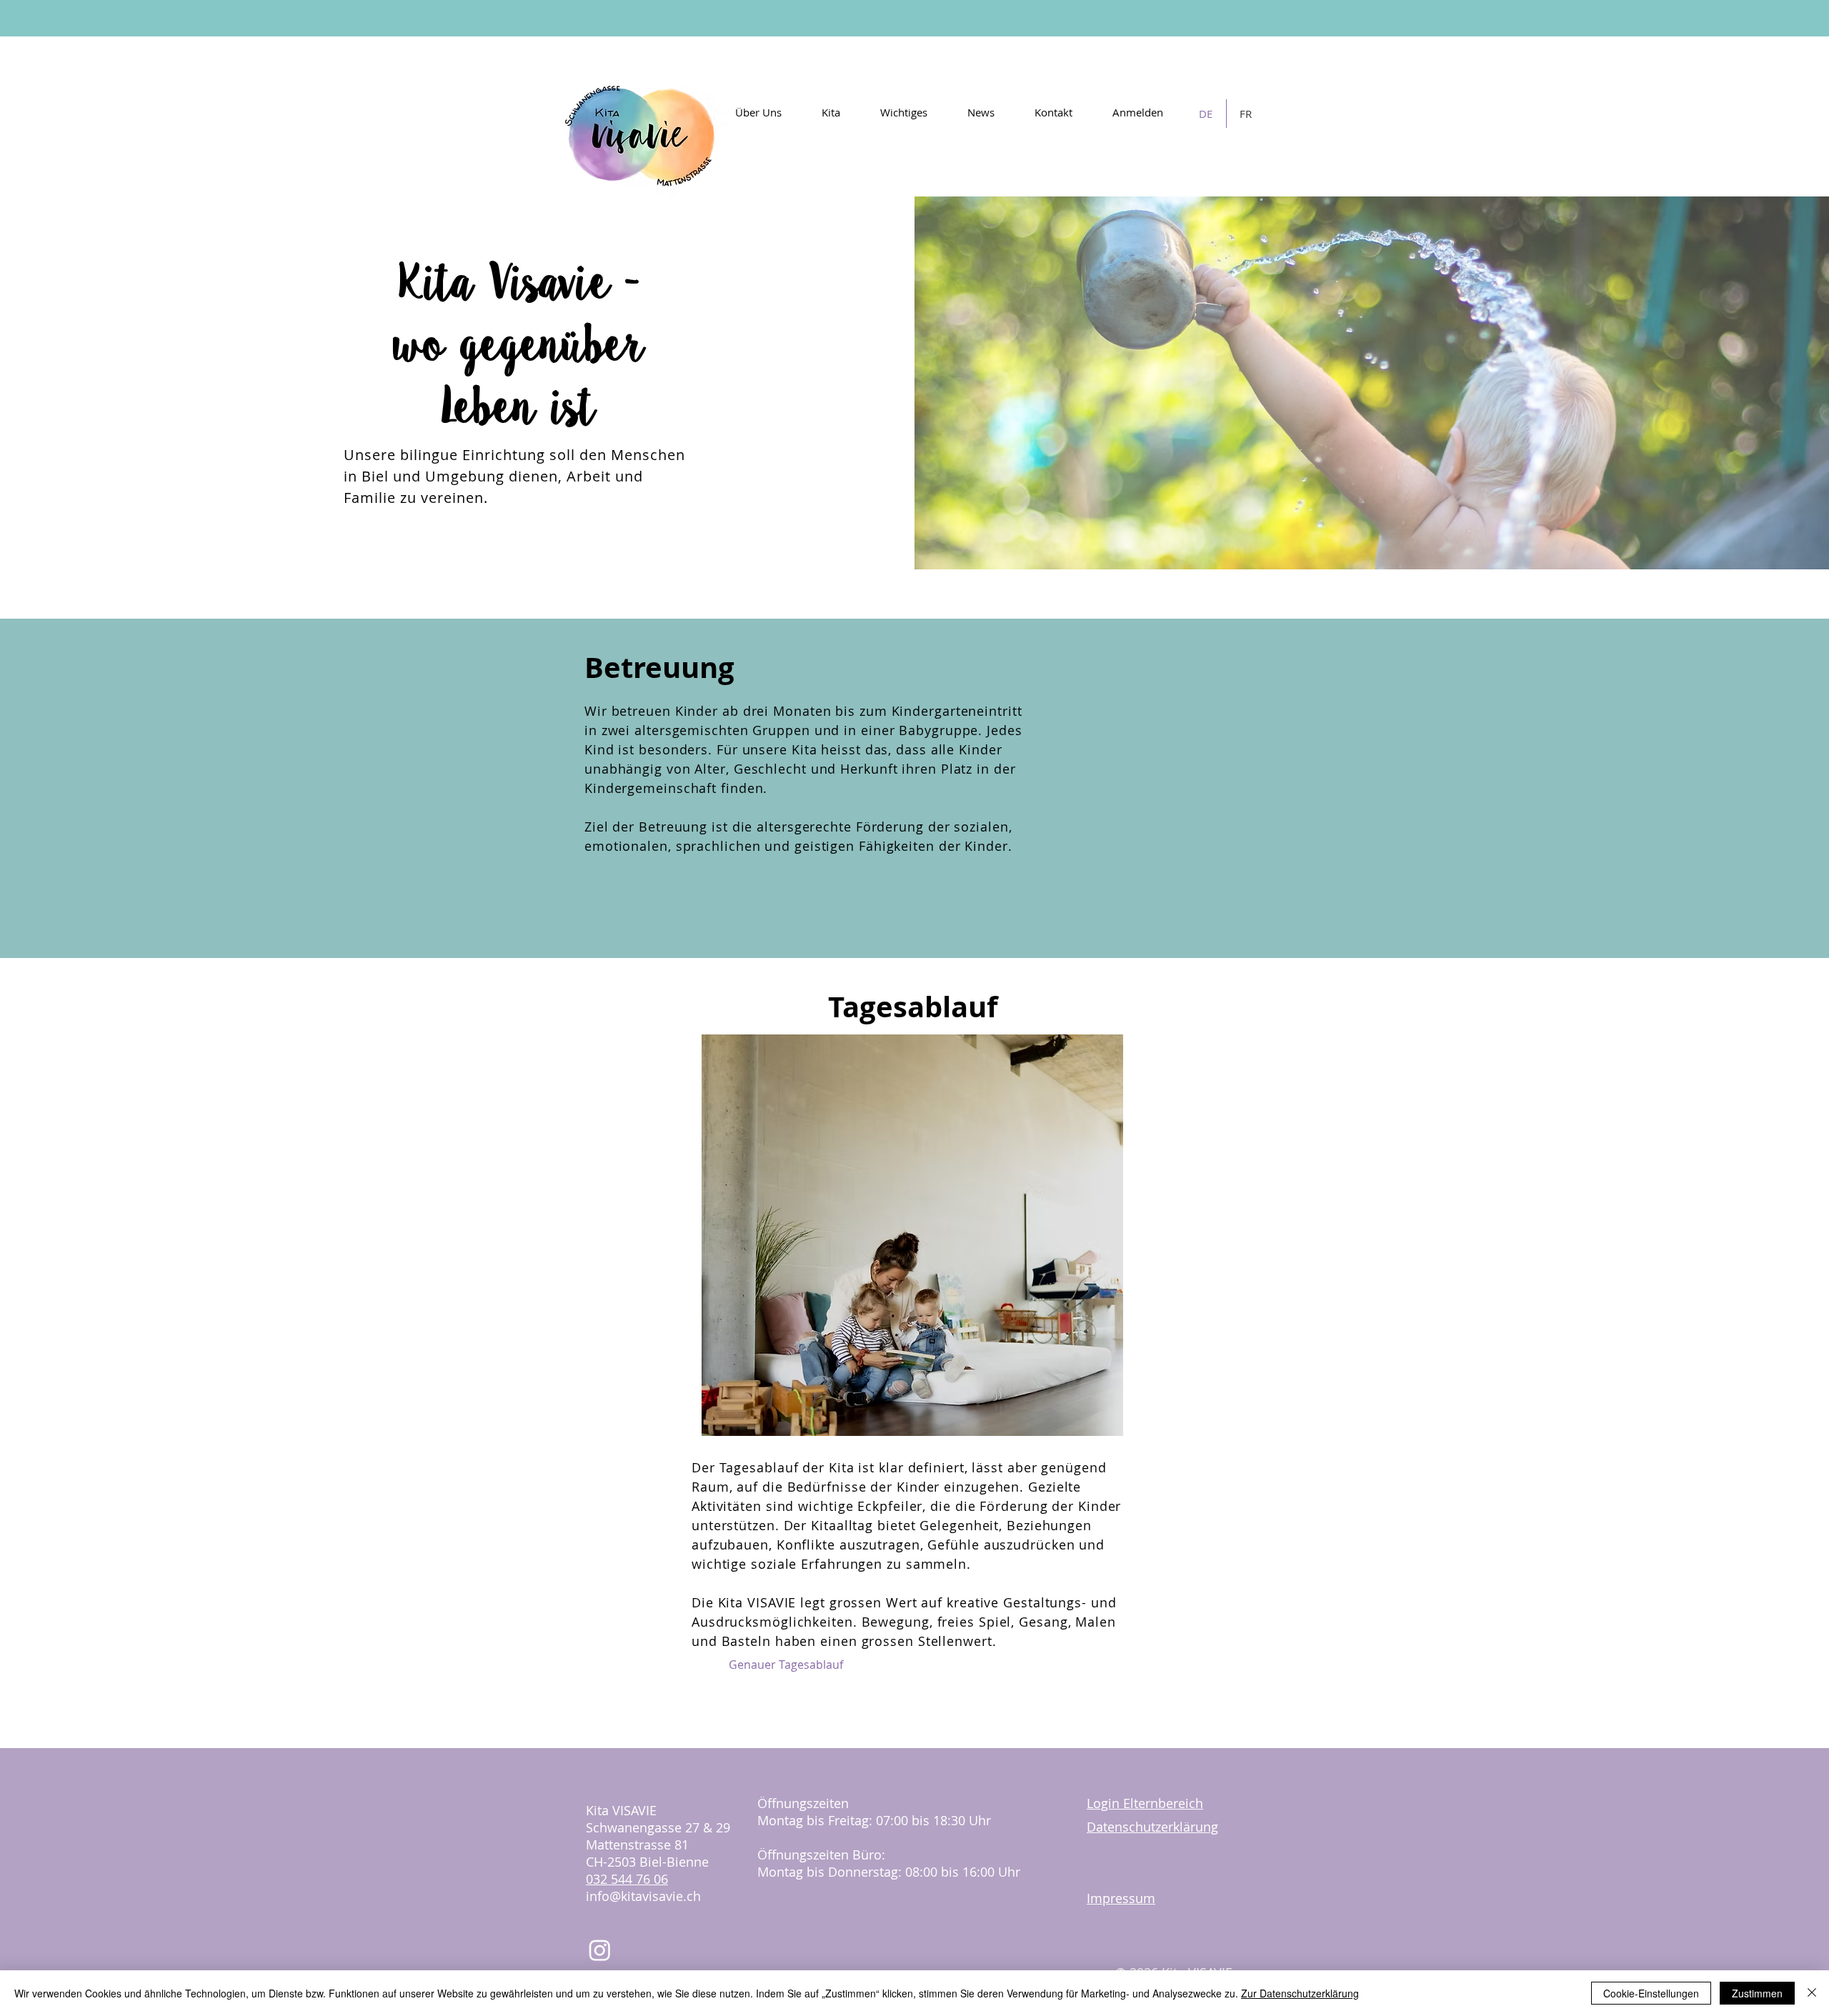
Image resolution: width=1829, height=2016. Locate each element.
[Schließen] (1812, 1993)
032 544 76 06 (627, 1879)
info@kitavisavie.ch (643, 1896)
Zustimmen (1757, 1993)
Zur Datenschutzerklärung (1300, 1993)
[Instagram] (600, 1950)
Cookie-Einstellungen (1651, 1993)
